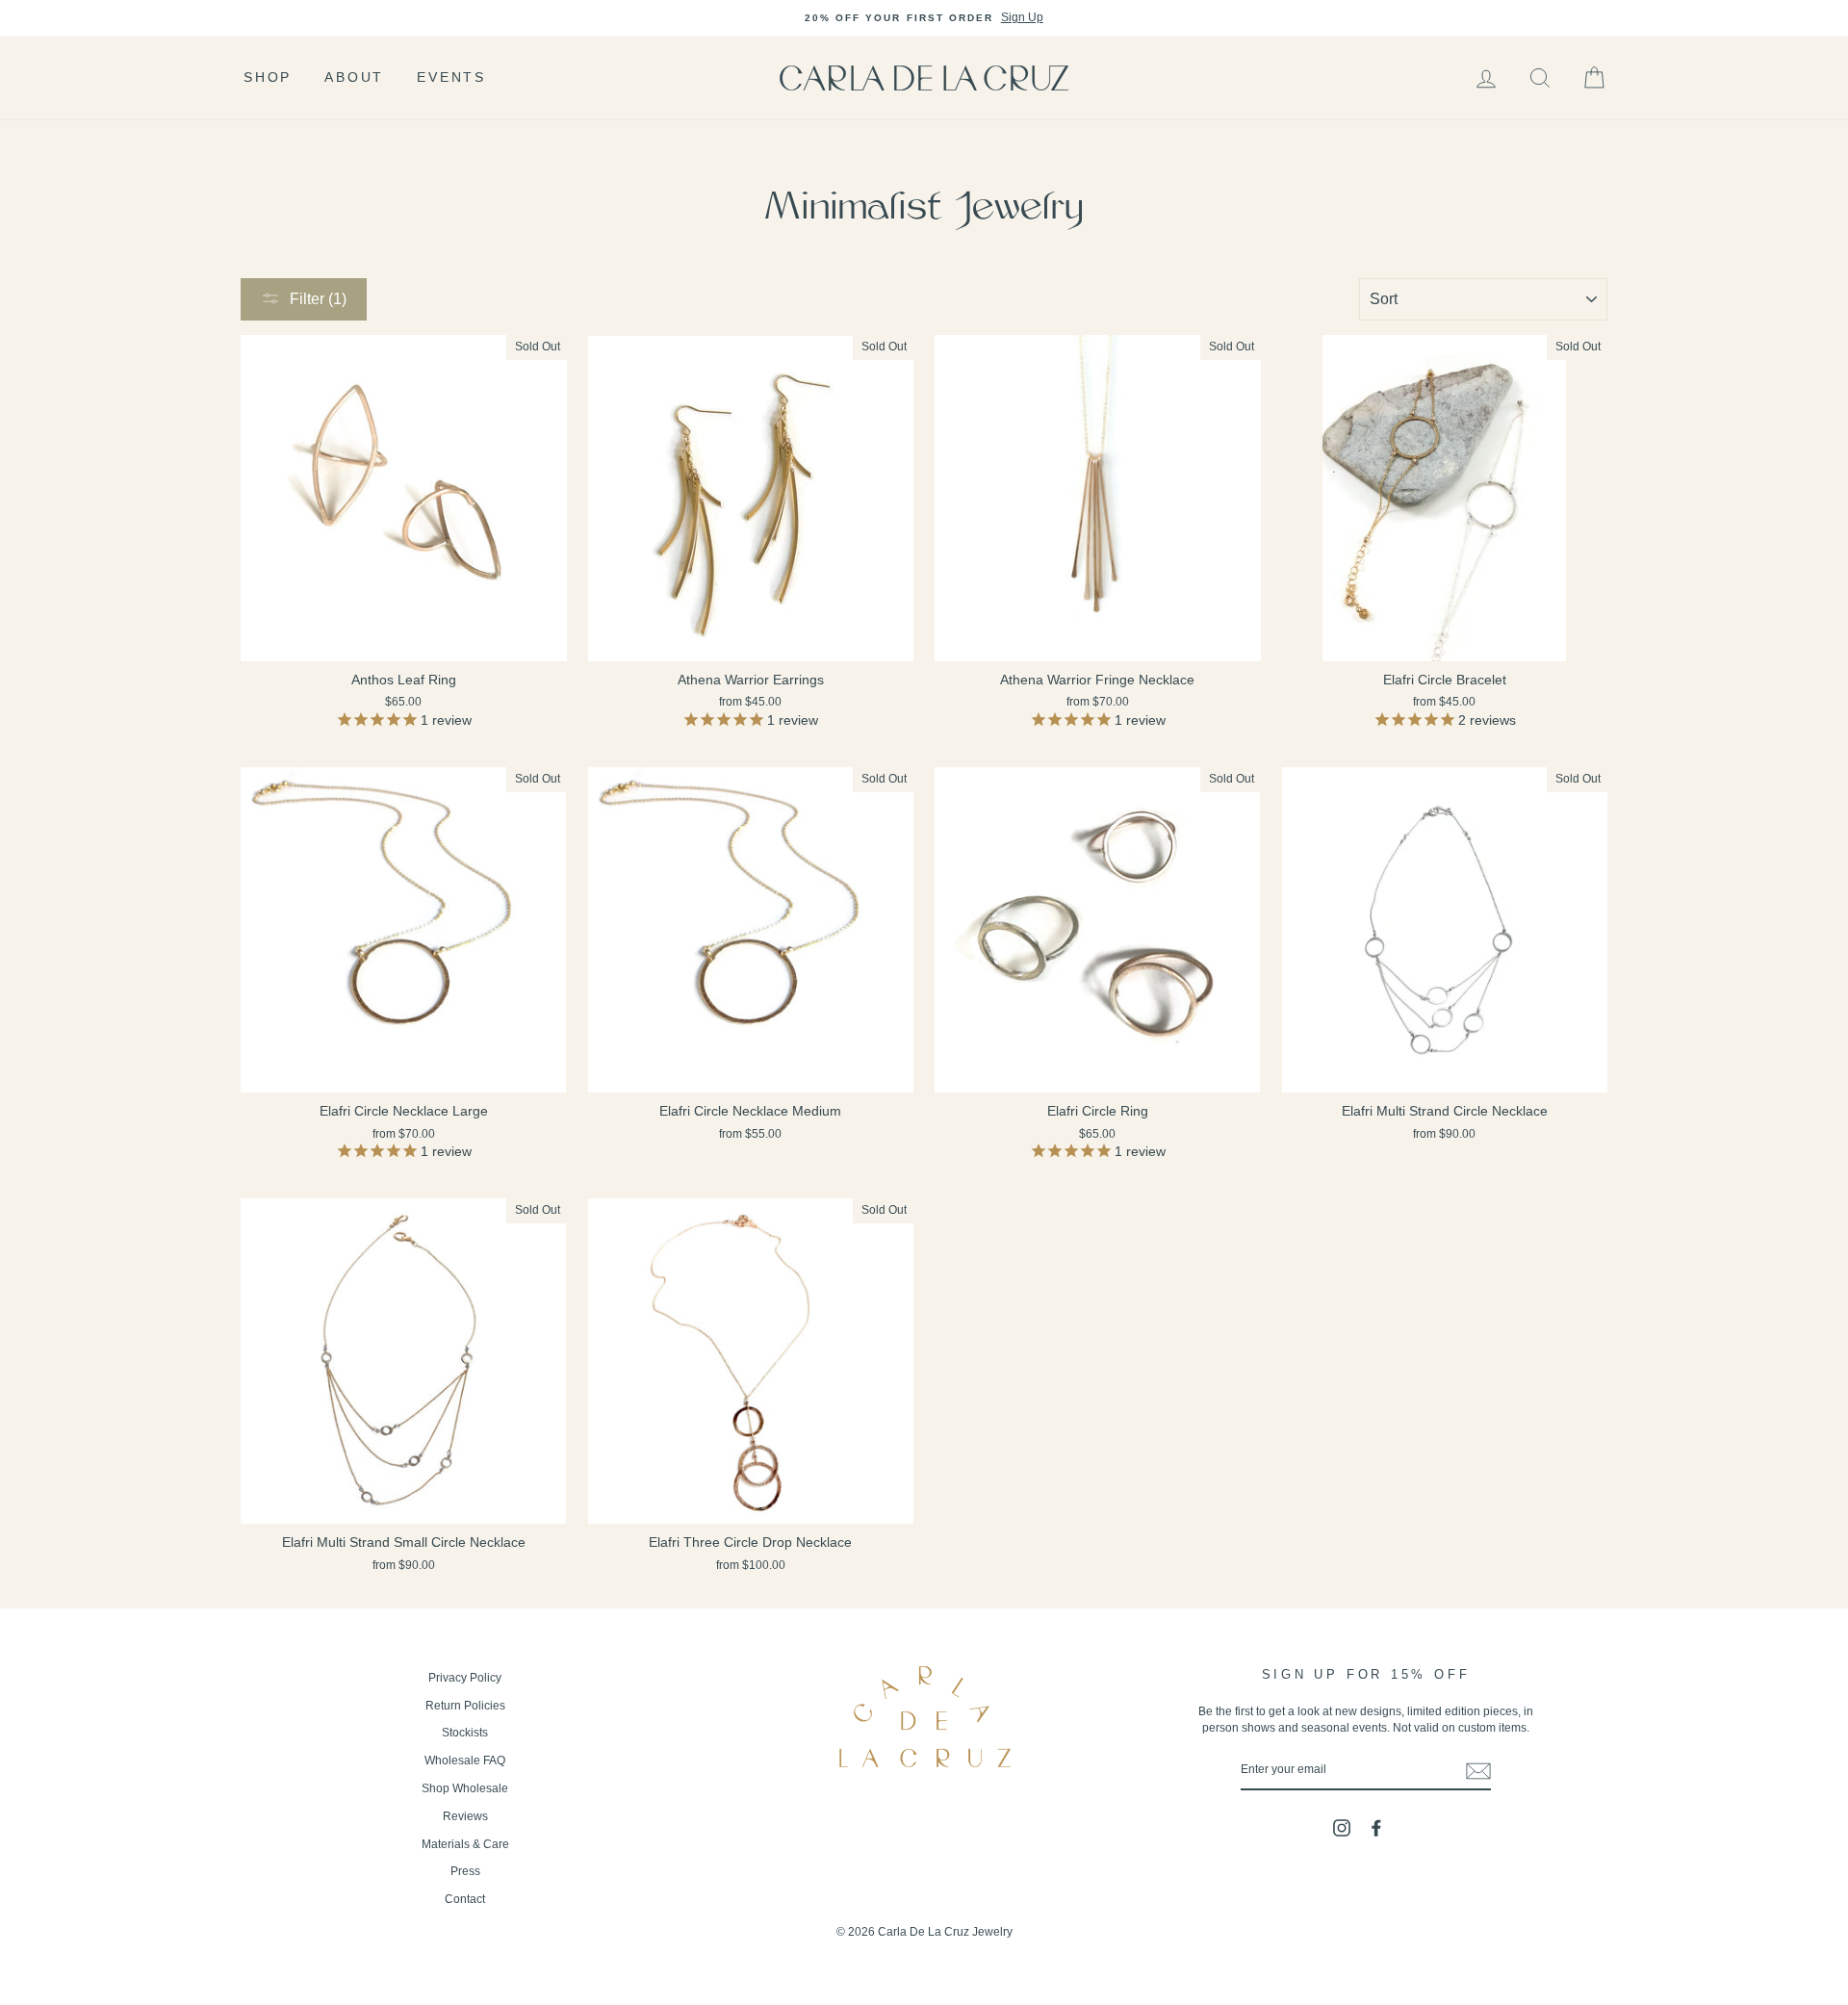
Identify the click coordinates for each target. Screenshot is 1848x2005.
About (354, 77)
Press (465, 1871)
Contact (465, 1899)
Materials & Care (465, 1844)
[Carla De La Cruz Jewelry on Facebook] (1376, 1828)
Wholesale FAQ (465, 1761)
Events (451, 77)
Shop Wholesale (465, 1788)
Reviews (465, 1816)
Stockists (465, 1733)
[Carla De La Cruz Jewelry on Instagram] (1342, 1828)
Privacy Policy (465, 1678)
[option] (924, 18)
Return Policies (465, 1706)
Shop (268, 77)
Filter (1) (318, 299)
